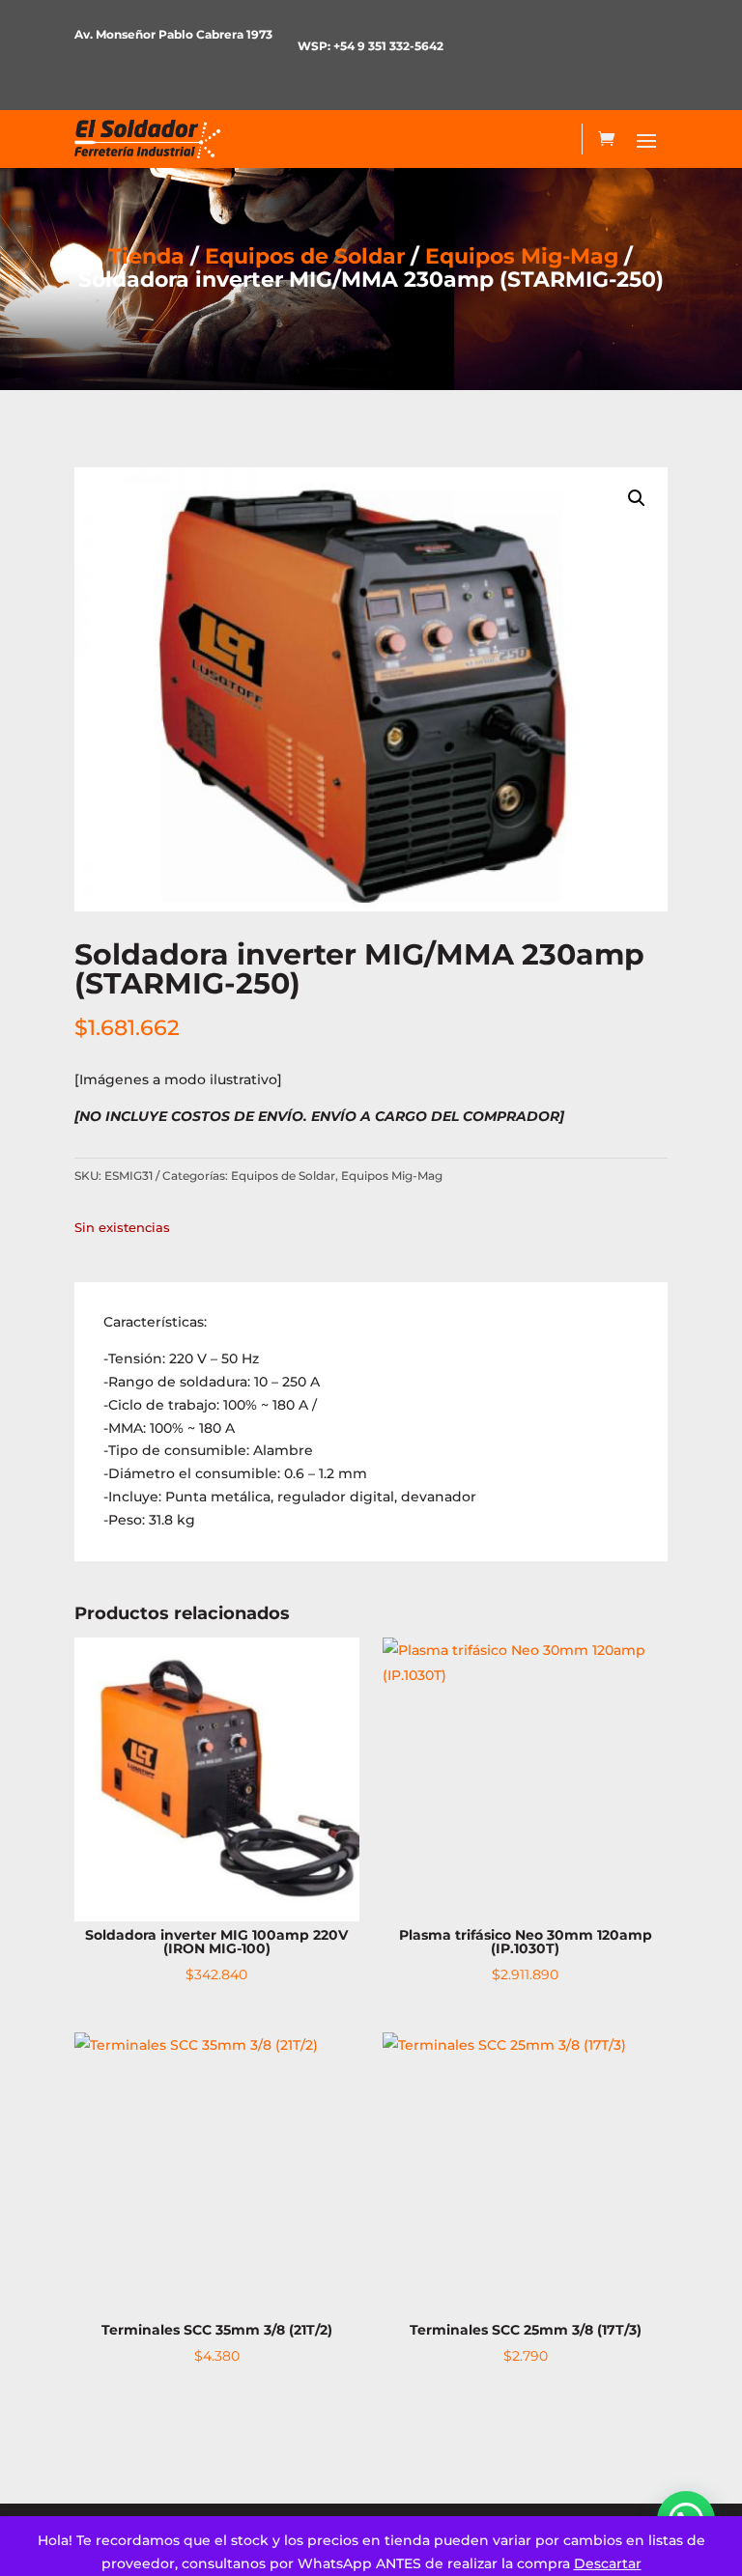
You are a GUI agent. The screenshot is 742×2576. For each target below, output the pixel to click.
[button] (637, 498)
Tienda (146, 256)
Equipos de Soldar (305, 256)
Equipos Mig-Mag (522, 256)
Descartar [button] (608, 2563)
